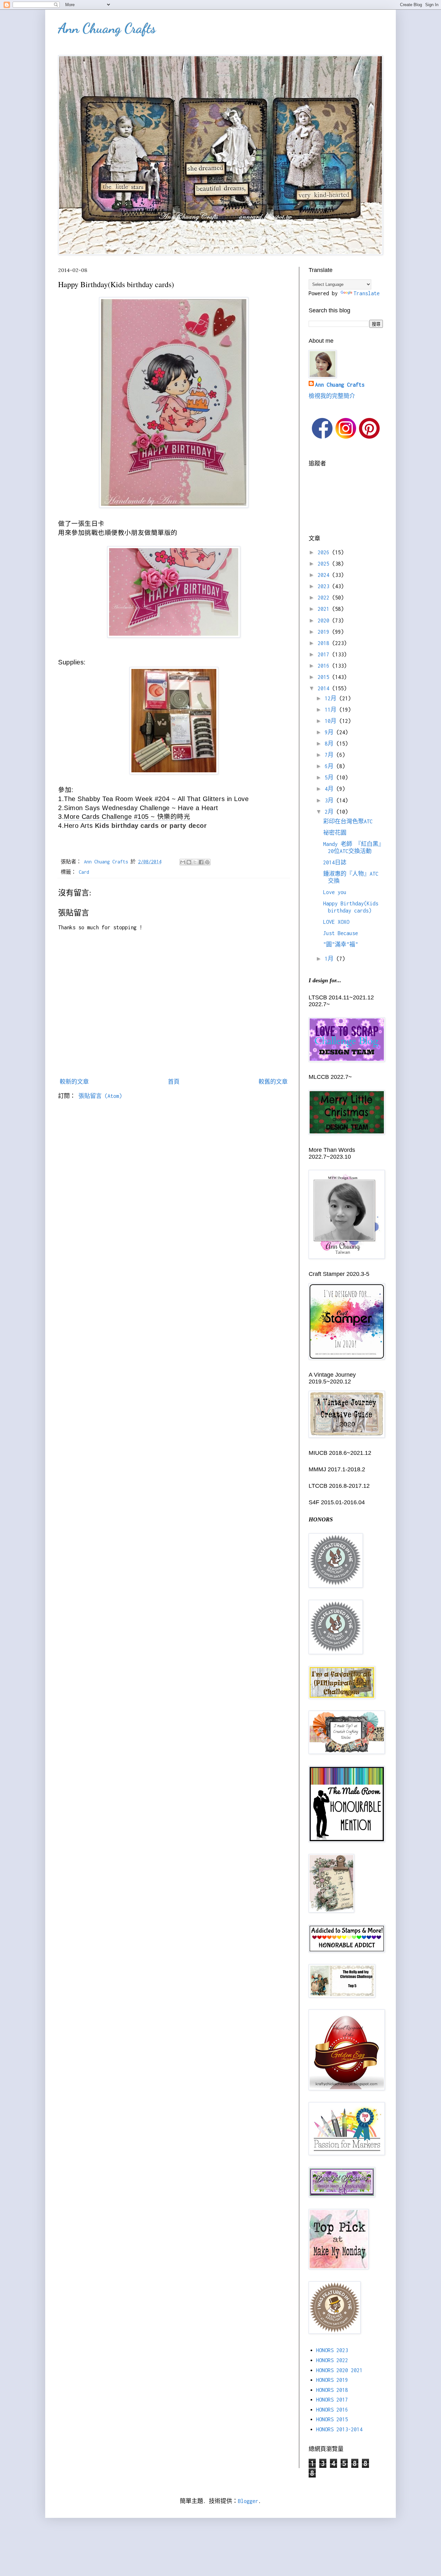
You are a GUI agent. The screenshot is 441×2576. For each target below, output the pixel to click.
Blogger (248, 2501)
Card (84, 872)
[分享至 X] (195, 862)
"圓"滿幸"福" (341, 944)
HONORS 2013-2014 (339, 2429)
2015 (325, 677)
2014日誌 (335, 862)
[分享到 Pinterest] (207, 862)
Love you (335, 892)
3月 (331, 800)
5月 (331, 777)
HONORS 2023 (332, 2350)
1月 (331, 959)
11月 (332, 710)
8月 (331, 744)
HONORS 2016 (332, 2410)
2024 (325, 575)
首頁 (174, 1082)
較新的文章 (74, 1082)
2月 (331, 812)
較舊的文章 (273, 1082)
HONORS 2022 (332, 2360)
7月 (331, 755)
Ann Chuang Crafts (107, 28)
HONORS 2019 (332, 2380)
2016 (325, 666)
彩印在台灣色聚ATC (348, 821)
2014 (325, 688)
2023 (325, 586)
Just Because (341, 933)
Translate (367, 293)
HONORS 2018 (332, 2390)
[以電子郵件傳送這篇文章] (183, 862)
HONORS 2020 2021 (339, 2370)
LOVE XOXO (336, 922)
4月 (331, 789)
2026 (325, 552)
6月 (331, 766)
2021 (325, 609)
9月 (331, 732)
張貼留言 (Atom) (100, 1096)
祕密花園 (335, 833)
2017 (325, 654)
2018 (325, 643)
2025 (325, 564)
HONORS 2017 (332, 2400)
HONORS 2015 (332, 2419)
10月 (332, 721)
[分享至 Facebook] (201, 862)
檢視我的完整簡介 (332, 396)
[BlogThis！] (189, 862)
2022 (325, 598)
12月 (332, 698)
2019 (325, 632)
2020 (325, 621)
